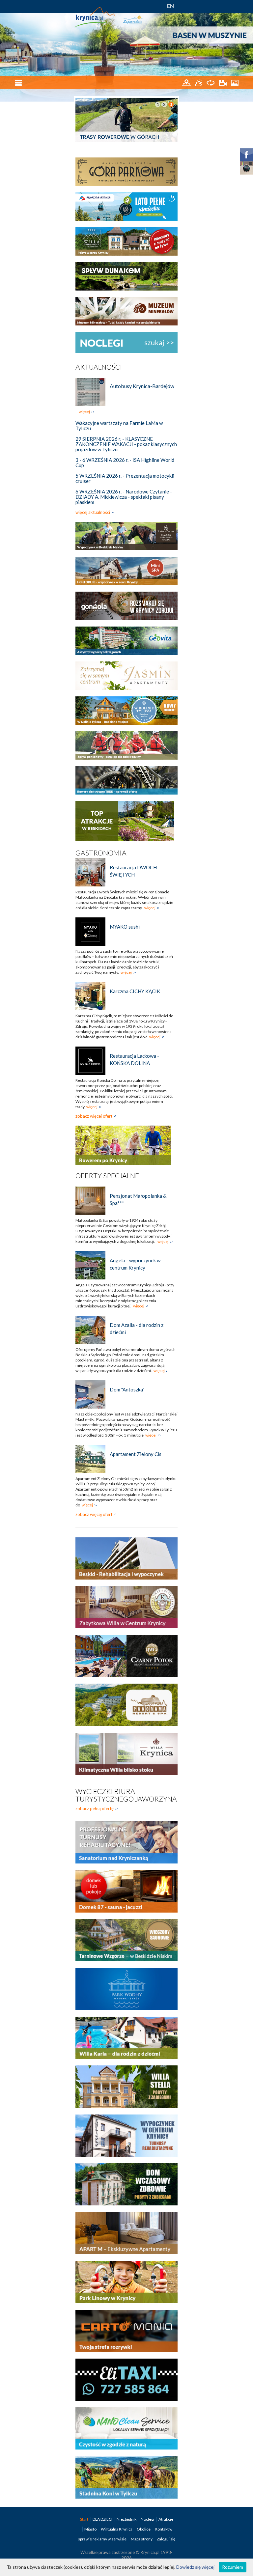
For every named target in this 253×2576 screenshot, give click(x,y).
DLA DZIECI (103, 2519)
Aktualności (99, 367)
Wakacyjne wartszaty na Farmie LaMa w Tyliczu (119, 426)
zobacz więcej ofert (94, 1116)
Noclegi (148, 2519)
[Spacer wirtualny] (211, 82)
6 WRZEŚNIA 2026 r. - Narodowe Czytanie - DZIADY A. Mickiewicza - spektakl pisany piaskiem (124, 497)
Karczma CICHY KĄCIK (135, 991)
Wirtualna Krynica (117, 2529)
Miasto (91, 2529)
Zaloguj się (166, 2539)
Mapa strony (142, 2539)
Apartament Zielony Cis (136, 1454)
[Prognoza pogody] (199, 82)
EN (170, 6)
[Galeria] (235, 82)
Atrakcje (166, 2519)
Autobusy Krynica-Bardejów (142, 386)
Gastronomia (101, 853)
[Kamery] (223, 82)
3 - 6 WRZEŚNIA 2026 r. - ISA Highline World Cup (125, 462)
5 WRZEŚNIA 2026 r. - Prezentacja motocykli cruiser (125, 478)
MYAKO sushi (125, 927)
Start (84, 2519)
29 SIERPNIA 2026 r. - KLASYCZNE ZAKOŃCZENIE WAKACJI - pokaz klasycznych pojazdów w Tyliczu (126, 444)
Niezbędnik (127, 2519)
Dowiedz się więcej (195, 2567)
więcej (84, 412)
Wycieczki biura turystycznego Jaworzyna (126, 1795)
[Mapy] (187, 82)
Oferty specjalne (107, 1176)
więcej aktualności (93, 512)
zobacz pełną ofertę (95, 1808)
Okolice (144, 2529)
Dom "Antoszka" (127, 1389)
